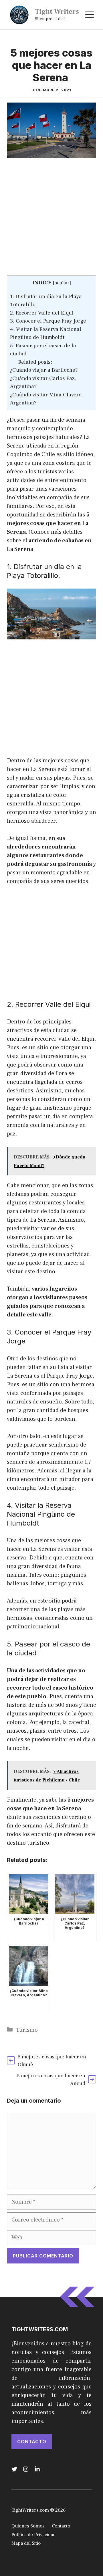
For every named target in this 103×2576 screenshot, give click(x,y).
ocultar (62, 283)
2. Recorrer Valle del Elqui (42, 313)
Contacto (32, 2442)
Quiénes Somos (28, 2526)
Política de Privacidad (33, 2535)
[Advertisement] (51, 221)
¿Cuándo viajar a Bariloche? (44, 370)
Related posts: (35, 362)
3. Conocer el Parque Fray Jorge (48, 321)
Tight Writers (57, 11)
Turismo (27, 2030)
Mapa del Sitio (26, 2543)
